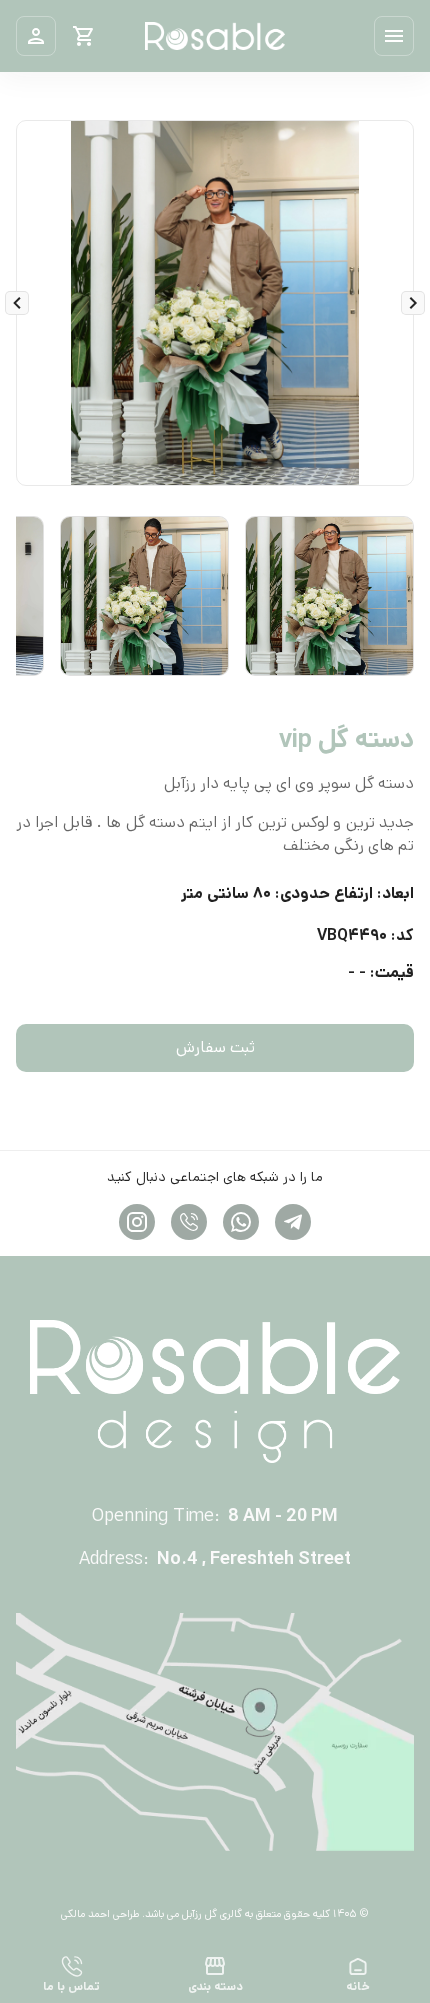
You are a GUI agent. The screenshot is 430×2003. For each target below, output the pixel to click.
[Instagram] (189, 1222)
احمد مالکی (85, 1914)
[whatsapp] (241, 1222)
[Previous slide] (413, 303)
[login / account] (36, 36)
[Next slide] (17, 303)
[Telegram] (293, 1222)
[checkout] (84, 36)
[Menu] (394, 36)
